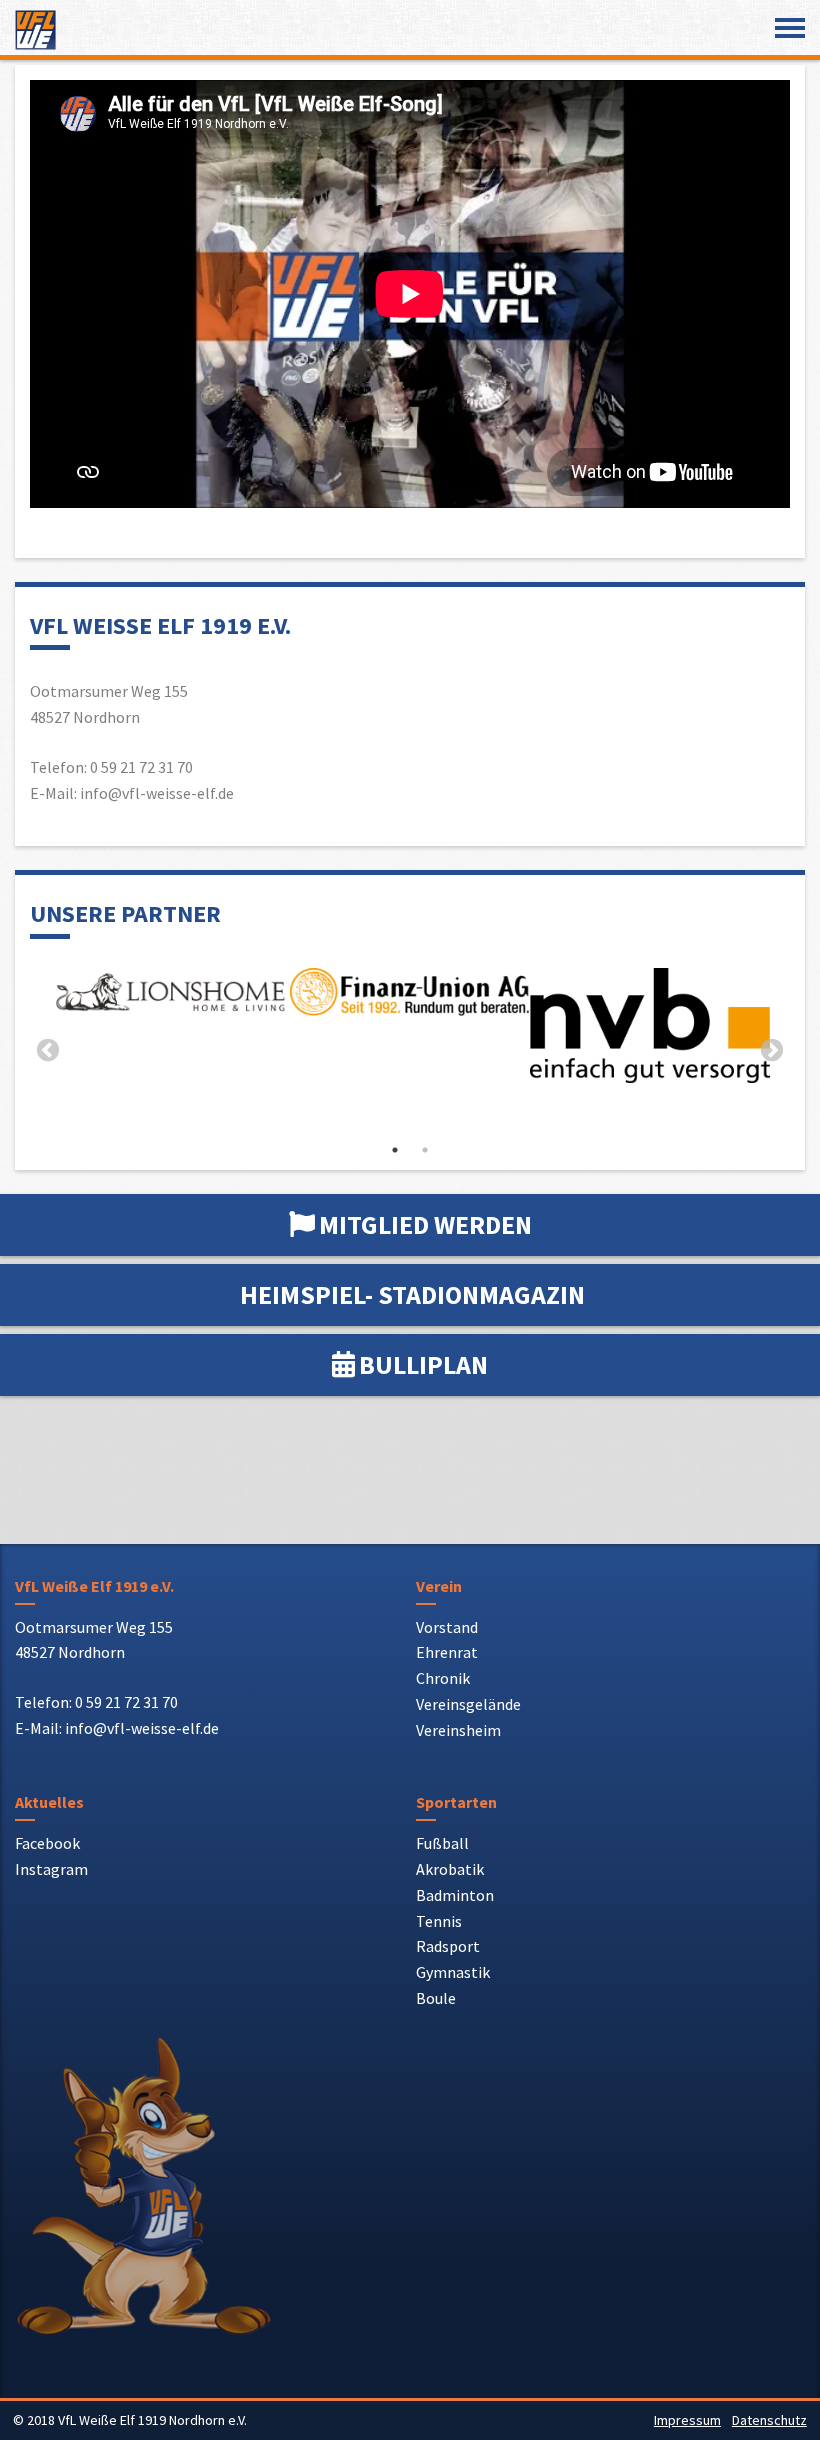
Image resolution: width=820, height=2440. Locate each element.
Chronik (443, 1678)
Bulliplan (423, 1364)
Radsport (448, 1946)
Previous (48, 1051)
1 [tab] (395, 1150)
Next (772, 1051)
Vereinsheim (458, 1730)
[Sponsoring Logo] (170, 996)
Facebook (47, 1843)
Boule (436, 1998)
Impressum (687, 2420)
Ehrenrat (447, 1652)
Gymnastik (453, 1972)
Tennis (439, 1921)
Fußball (442, 1843)
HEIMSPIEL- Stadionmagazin (412, 1294)
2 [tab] (425, 1150)
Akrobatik (450, 1869)
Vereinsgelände (468, 1704)
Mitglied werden (425, 1224)
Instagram (51, 1869)
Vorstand (447, 1627)
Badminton (455, 1895)
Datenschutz (769, 2420)
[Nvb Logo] (650, 1025)
